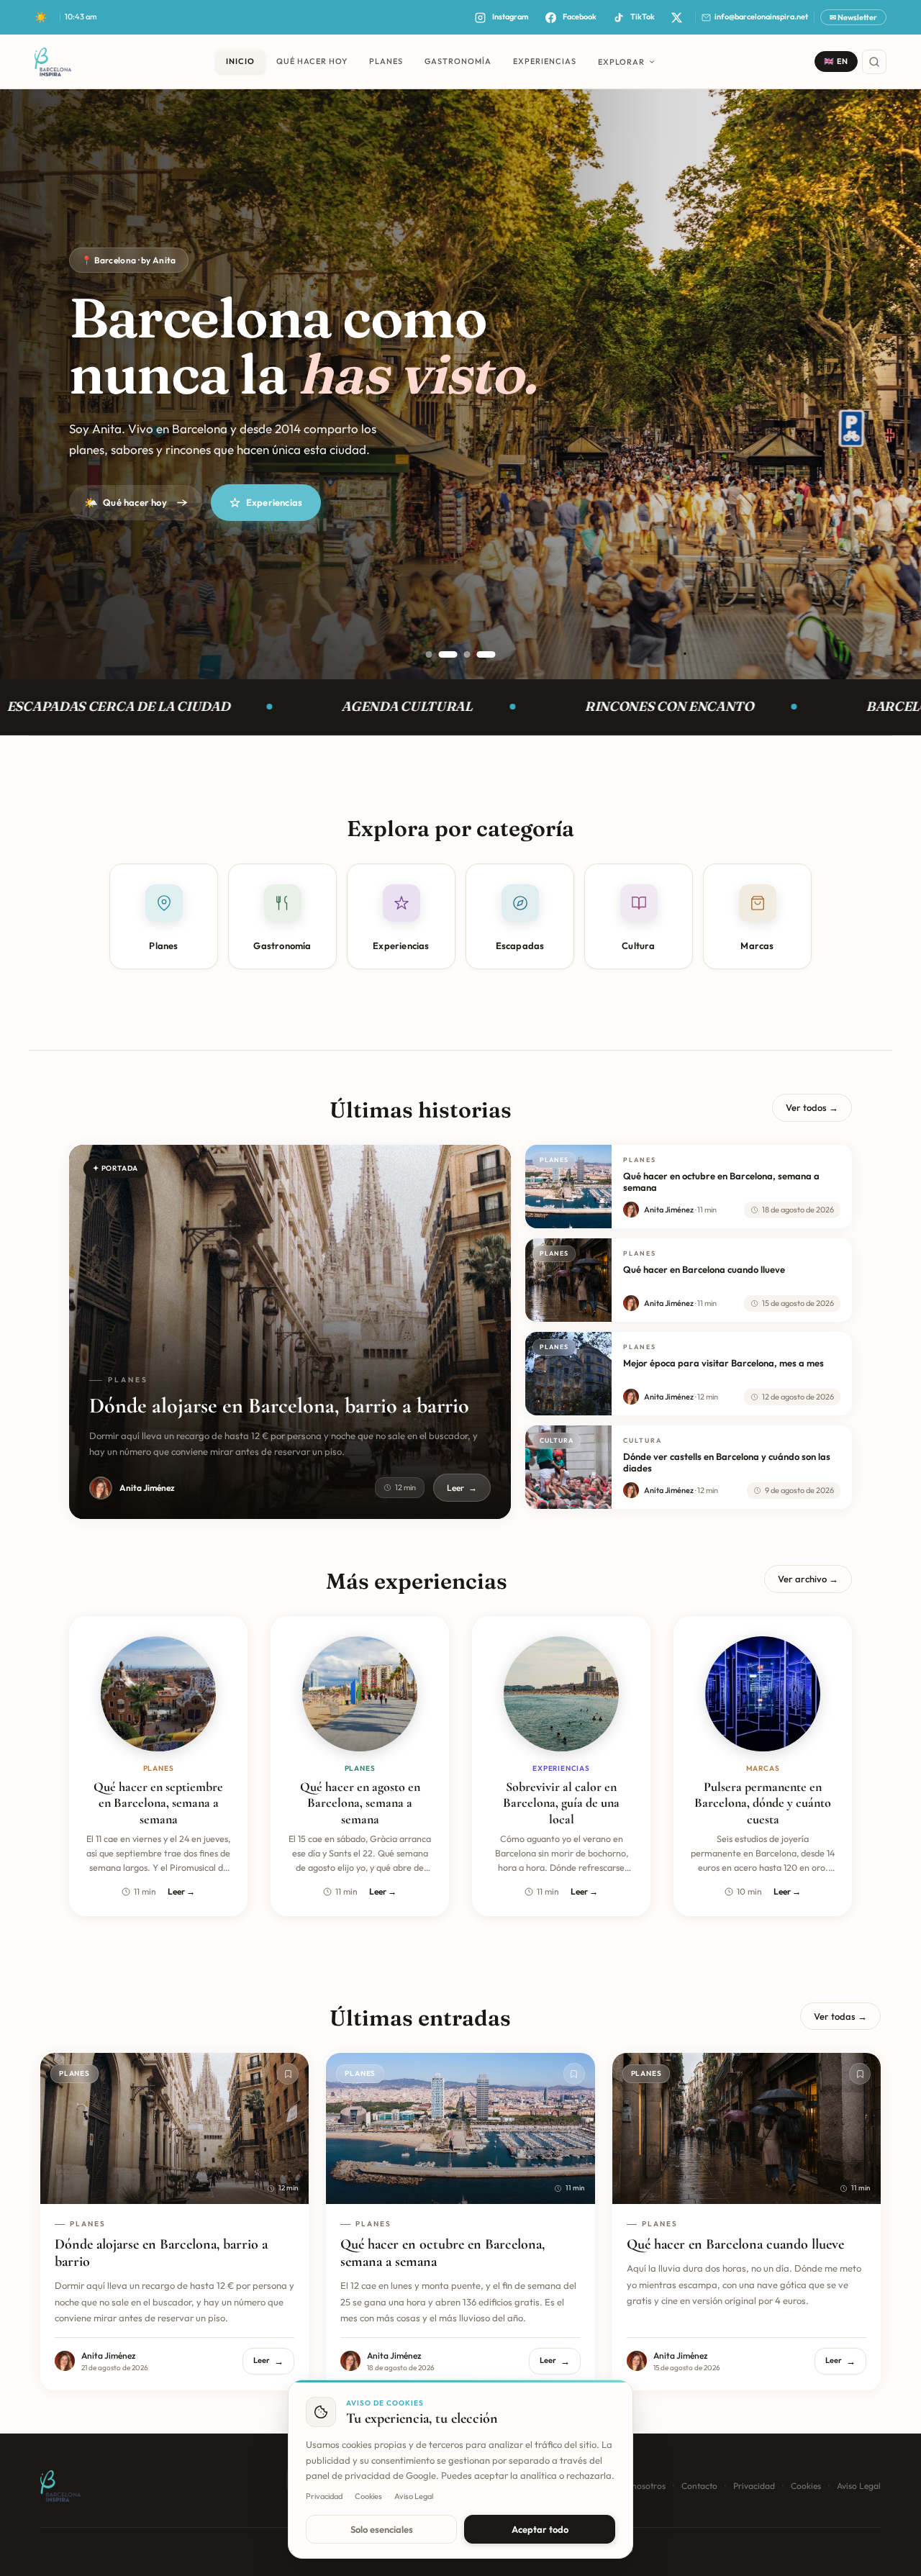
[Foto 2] (442, 654)
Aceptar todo (540, 2529)
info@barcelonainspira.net (761, 17)
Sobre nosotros (636, 2486)
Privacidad (754, 2486)
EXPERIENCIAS (545, 61)
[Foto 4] (486, 654)
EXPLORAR (621, 62)
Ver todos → (812, 1107)
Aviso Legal (859, 2486)
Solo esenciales (382, 2529)
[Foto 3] (461, 654)
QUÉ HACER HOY (312, 61)
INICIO (240, 61)
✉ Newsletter (853, 17)
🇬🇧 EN (836, 61)
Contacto (699, 2486)
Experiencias (274, 502)
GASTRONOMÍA (458, 61)
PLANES (386, 61)
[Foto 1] (429, 654)
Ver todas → (840, 2016)
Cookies (806, 2486)
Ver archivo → (808, 1579)
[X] (676, 17)
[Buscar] (874, 62)
